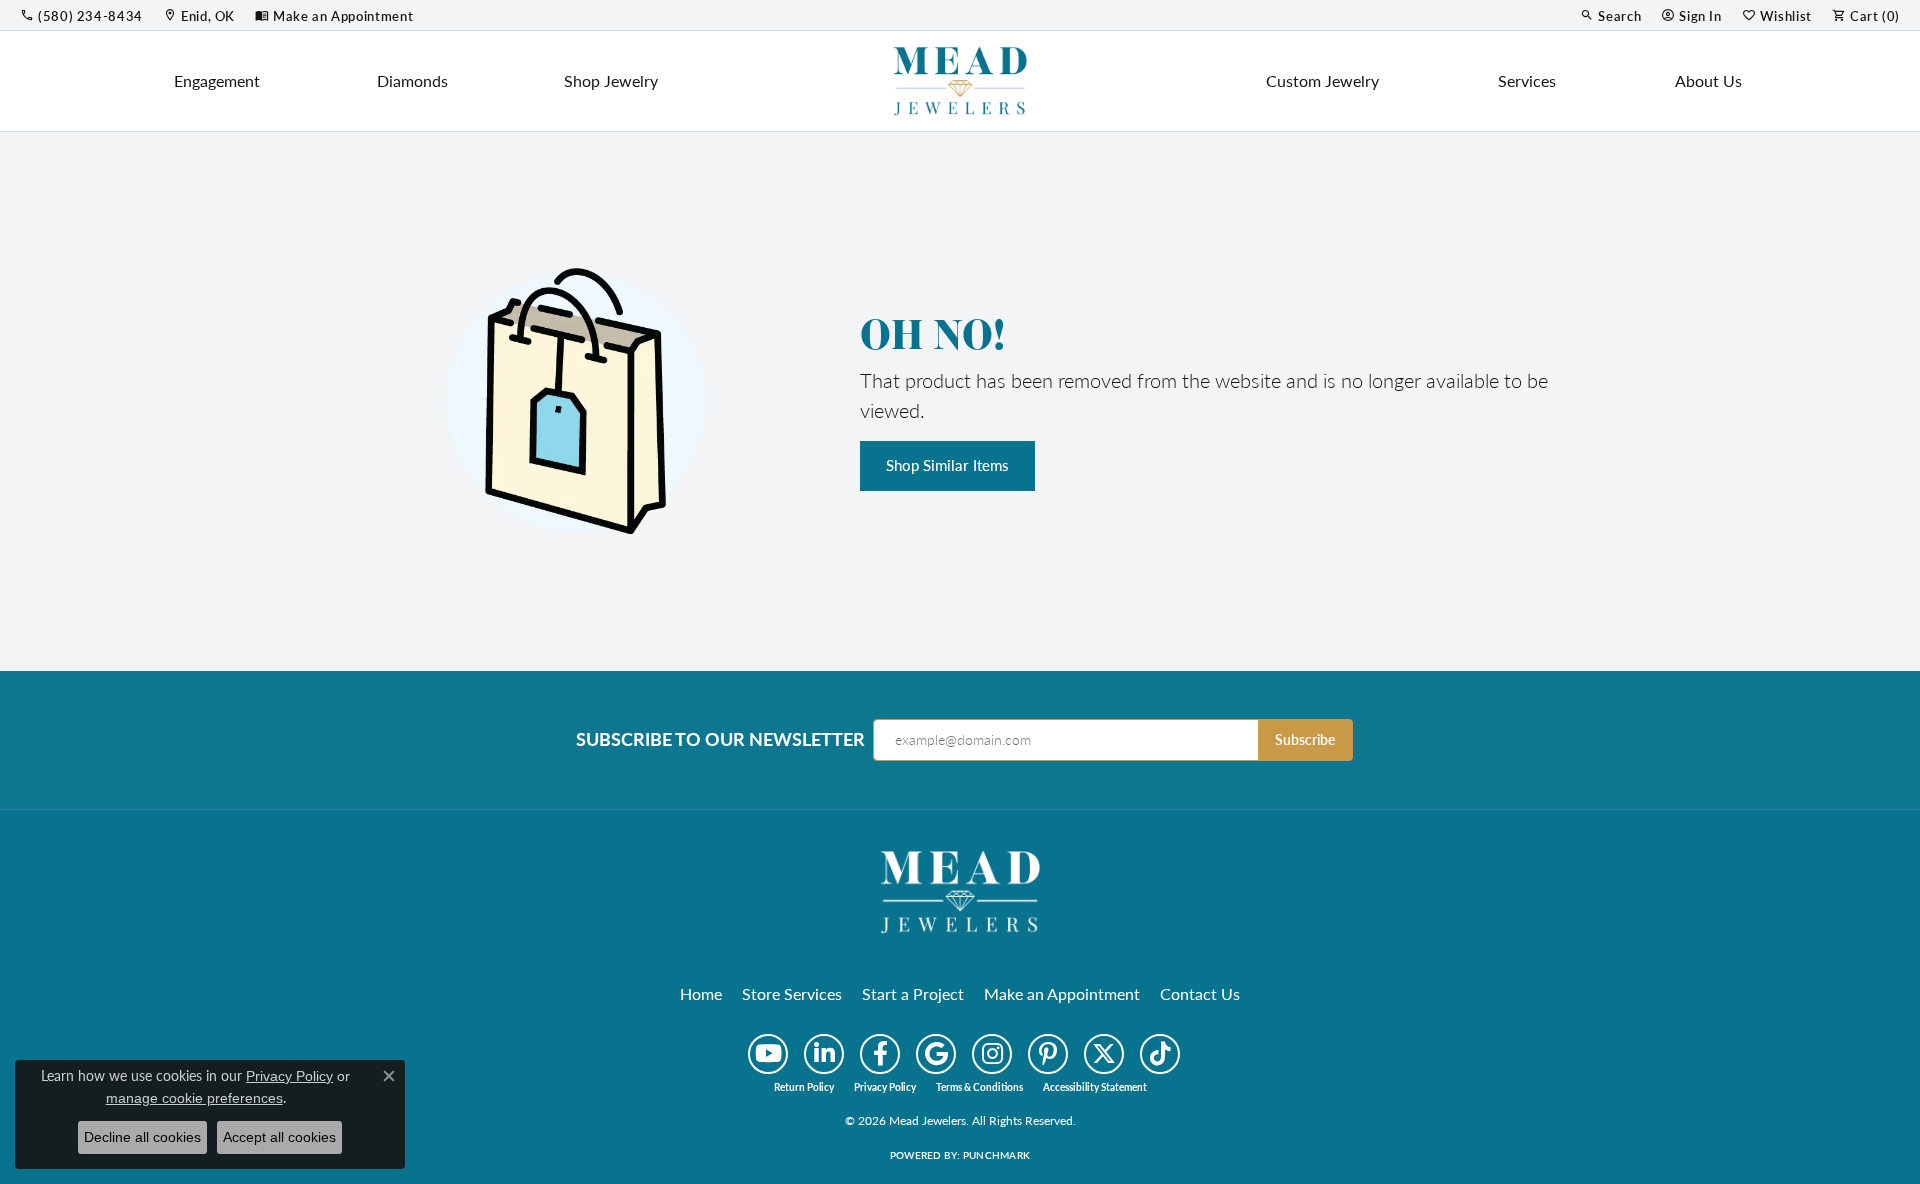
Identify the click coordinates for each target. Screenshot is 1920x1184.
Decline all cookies (142, 1137)
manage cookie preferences (194, 1098)
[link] (81, 15)
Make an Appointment (1062, 993)
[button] (1610, 15)
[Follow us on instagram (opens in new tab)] (992, 1054)
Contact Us (1200, 993)
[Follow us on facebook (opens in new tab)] (880, 1054)
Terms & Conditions (979, 1087)
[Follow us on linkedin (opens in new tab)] (824, 1054)
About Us (1708, 80)
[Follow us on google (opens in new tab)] (936, 1054)
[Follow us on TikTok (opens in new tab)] (1160, 1054)
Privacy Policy (885, 1087)
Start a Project (913, 993)
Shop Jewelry (611, 80)
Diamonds (412, 80)
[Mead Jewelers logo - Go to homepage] (960, 81)
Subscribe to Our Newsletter (720, 739)
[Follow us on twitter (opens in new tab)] (1104, 1054)
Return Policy (804, 1087)
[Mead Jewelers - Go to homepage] (960, 889)
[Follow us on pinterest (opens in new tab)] (1048, 1054)
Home (701, 993)
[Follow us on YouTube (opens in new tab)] (768, 1054)
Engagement (217, 80)
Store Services (792, 993)
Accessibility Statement (1095, 1087)
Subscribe (1305, 739)
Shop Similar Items (947, 465)
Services (1527, 80)
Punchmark (996, 1155)
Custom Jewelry (1322, 80)
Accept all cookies (279, 1137)
